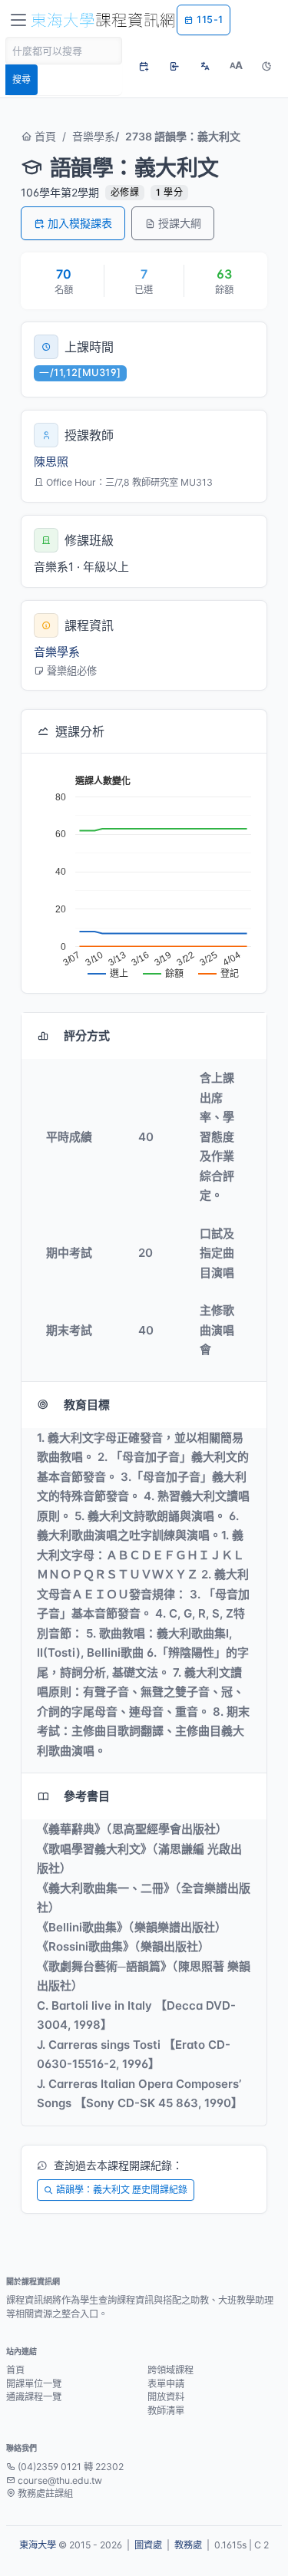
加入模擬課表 (80, 223)
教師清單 (166, 2411)
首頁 (44, 136)
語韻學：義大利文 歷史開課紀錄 (122, 2190)
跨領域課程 (170, 2370)
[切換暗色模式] (266, 66)
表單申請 (166, 2384)
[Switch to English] (205, 66)
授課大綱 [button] (180, 223)
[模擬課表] (144, 66)
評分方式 (87, 1036)
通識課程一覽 (34, 2397)
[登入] (174, 66)
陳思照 (51, 462)
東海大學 (38, 2545)
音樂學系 (94, 136)
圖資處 (148, 2545)
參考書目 (87, 1796)
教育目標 (87, 1405)
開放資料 (166, 2397)
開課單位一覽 (34, 2384)
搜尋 (22, 79)
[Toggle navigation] (18, 20)
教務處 (188, 2545)
